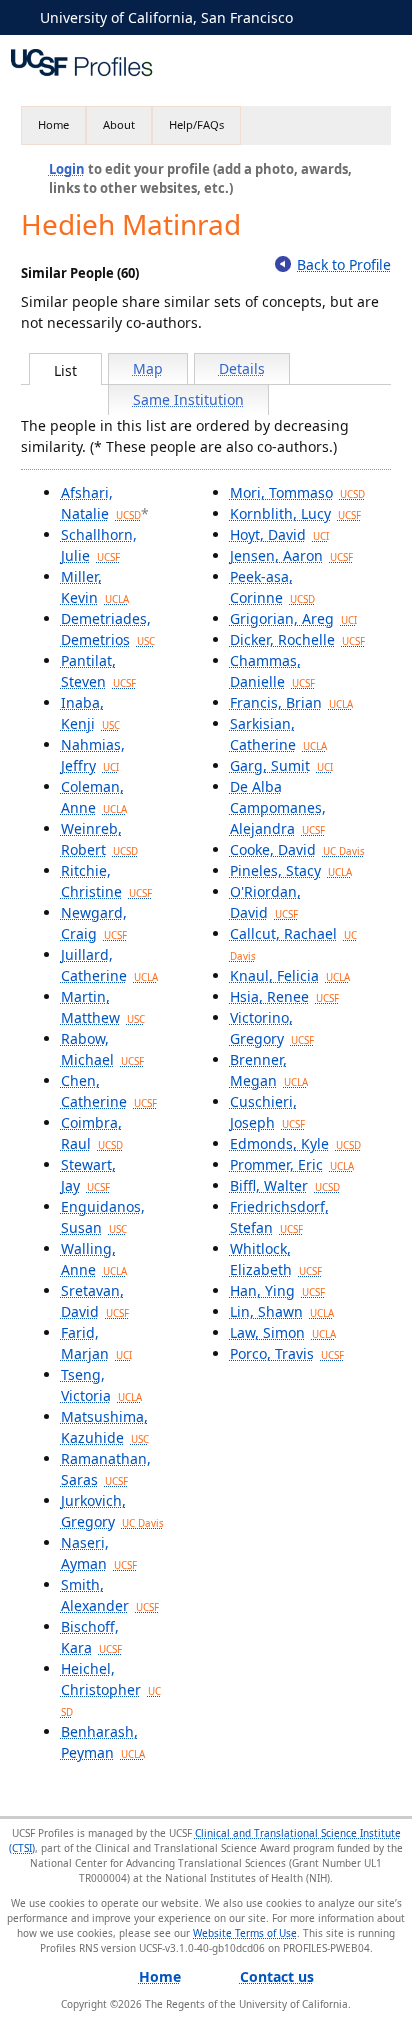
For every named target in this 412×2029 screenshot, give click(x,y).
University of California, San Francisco (166, 17)
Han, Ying (277, 1290)
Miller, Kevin (95, 587)
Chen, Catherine (109, 1091)
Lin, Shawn (282, 1311)
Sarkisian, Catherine (278, 734)
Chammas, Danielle (272, 671)
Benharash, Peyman (103, 1742)
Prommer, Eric (292, 1164)
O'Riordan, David (265, 902)
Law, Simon (283, 1332)
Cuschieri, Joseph (267, 1112)
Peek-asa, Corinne (272, 587)
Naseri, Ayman (99, 1553)
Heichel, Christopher (111, 1689)
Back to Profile (344, 264)
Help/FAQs (196, 124)
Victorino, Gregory (272, 1028)
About (119, 124)
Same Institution (188, 399)
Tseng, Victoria (101, 1385)
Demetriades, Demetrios (108, 629)
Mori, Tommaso (297, 492)
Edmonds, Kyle (295, 1143)
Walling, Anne (94, 1259)
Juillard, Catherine (109, 965)
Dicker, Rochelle (297, 639)
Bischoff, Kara (91, 1637)
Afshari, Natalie (101, 503)
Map (148, 368)
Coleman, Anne (94, 797)
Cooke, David (297, 849)
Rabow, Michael (102, 1049)
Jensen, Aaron (291, 555)
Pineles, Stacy (291, 870)
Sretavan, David (95, 1301)
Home (53, 124)
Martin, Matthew (103, 1007)
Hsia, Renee (284, 996)
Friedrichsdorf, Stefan (279, 1217)
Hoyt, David (279, 534)
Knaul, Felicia (290, 975)
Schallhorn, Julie (99, 545)
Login (67, 169)
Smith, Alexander (110, 1595)
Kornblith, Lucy (295, 513)
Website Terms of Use (245, 1933)
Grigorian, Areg (293, 618)
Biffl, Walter (285, 1185)
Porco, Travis (287, 1353)
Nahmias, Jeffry (93, 755)
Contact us (277, 1976)
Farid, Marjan (96, 1343)
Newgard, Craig (94, 923)
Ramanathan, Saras (106, 1469)
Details (242, 368)
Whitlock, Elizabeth (276, 1259)
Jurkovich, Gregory (112, 1511)
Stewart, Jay (88, 1175)
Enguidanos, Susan (103, 1217)
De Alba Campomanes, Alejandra (278, 807)
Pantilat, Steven (98, 671)
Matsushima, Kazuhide (105, 1427)
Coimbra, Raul (92, 1133)
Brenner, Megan (269, 1070)
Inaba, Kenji (90, 713)
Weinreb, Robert (99, 839)
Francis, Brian (291, 702)
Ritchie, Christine (106, 881)
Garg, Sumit (281, 765)
